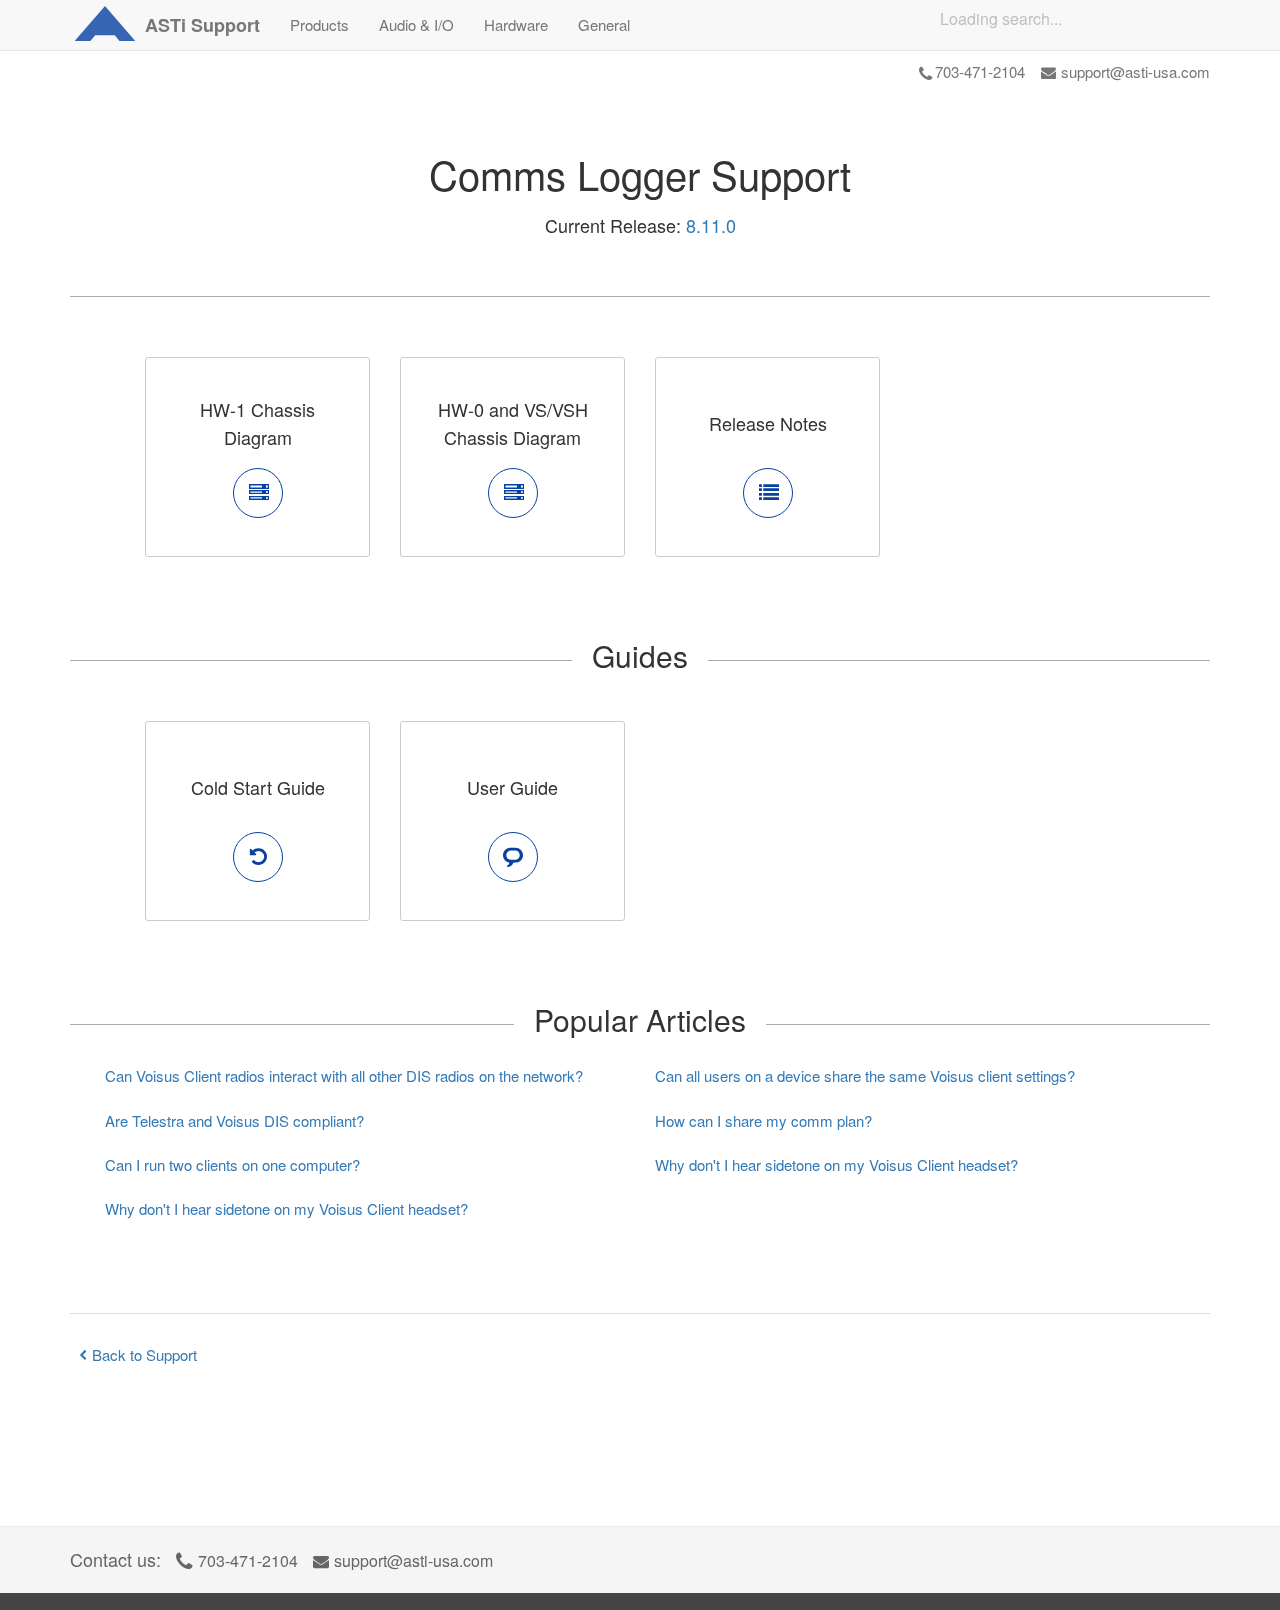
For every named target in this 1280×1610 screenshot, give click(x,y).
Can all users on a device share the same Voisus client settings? (865, 1075)
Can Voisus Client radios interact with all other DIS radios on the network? (344, 1075)
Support (202, 25)
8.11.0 (711, 225)
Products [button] (319, 24)
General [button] (604, 24)
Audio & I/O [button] (416, 24)
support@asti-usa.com (1135, 71)
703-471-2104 (980, 71)
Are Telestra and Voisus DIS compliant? (234, 1120)
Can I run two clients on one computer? (232, 1164)
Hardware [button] (516, 24)
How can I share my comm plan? (763, 1120)
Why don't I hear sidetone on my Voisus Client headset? (286, 1208)
